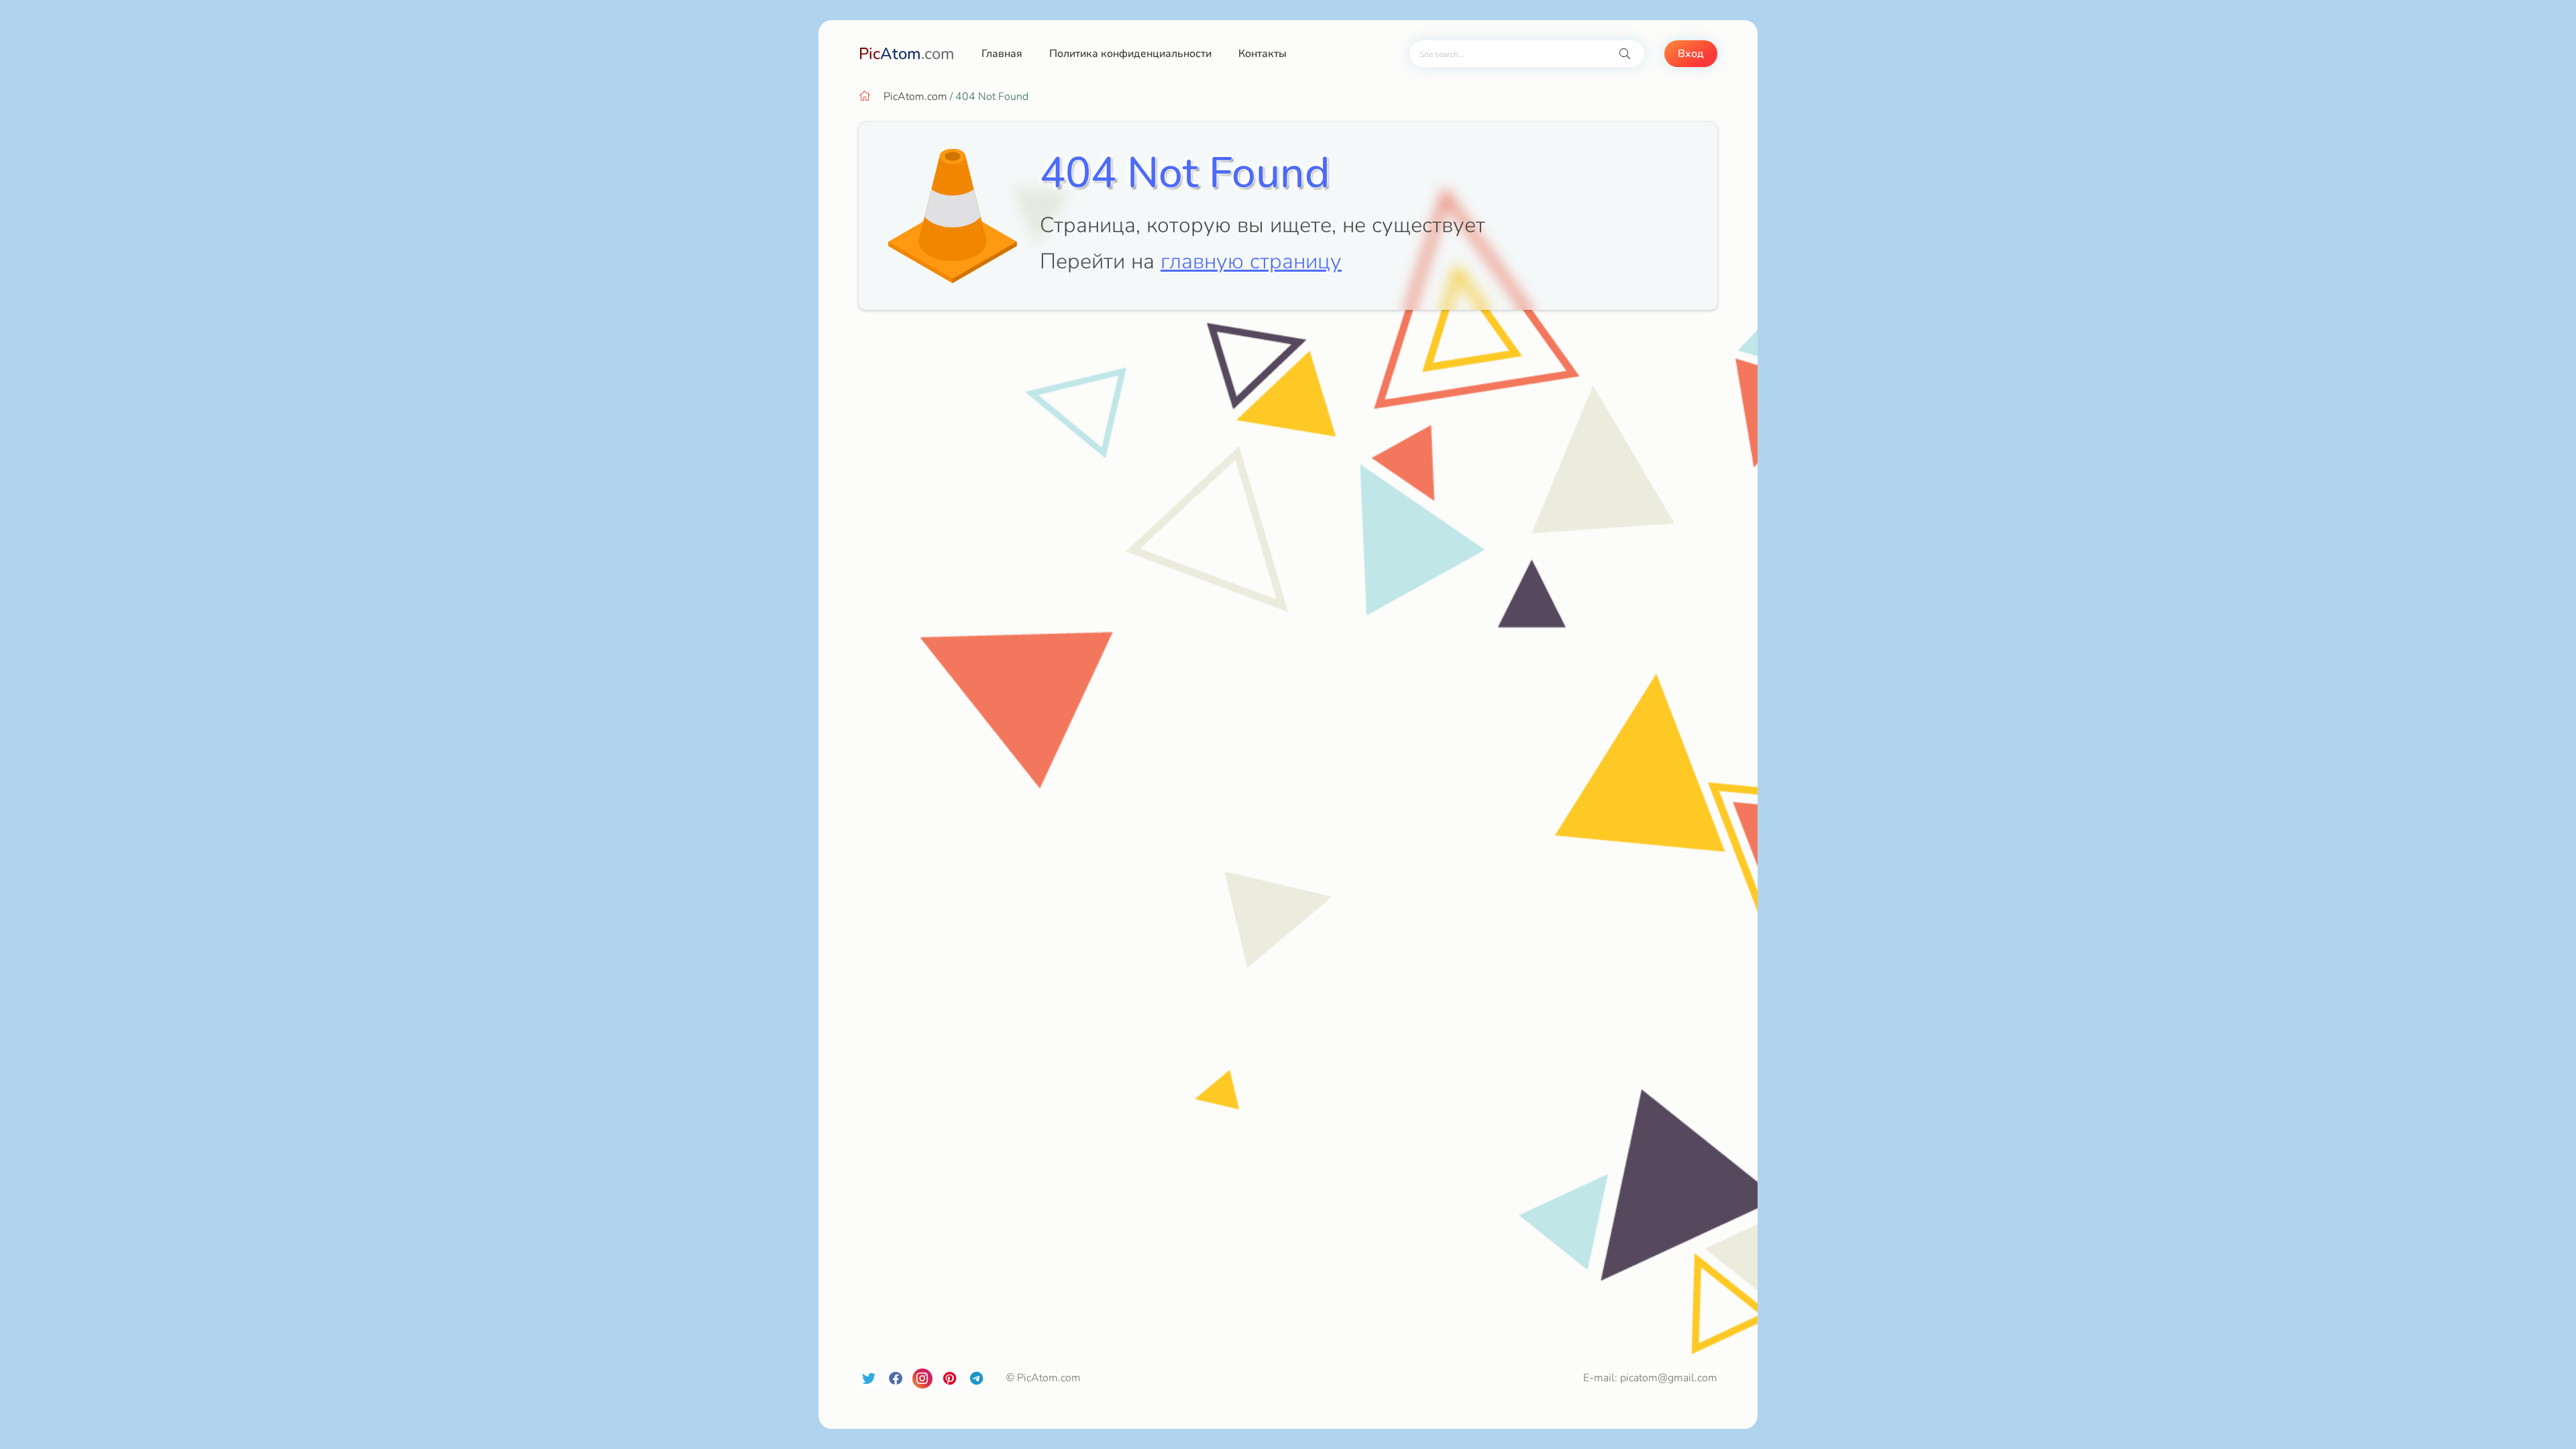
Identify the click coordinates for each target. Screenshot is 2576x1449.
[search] (1625, 54)
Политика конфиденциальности (1130, 54)
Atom (907, 54)
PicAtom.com (915, 97)
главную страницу (1251, 261)
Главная (1002, 54)
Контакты (1263, 54)
